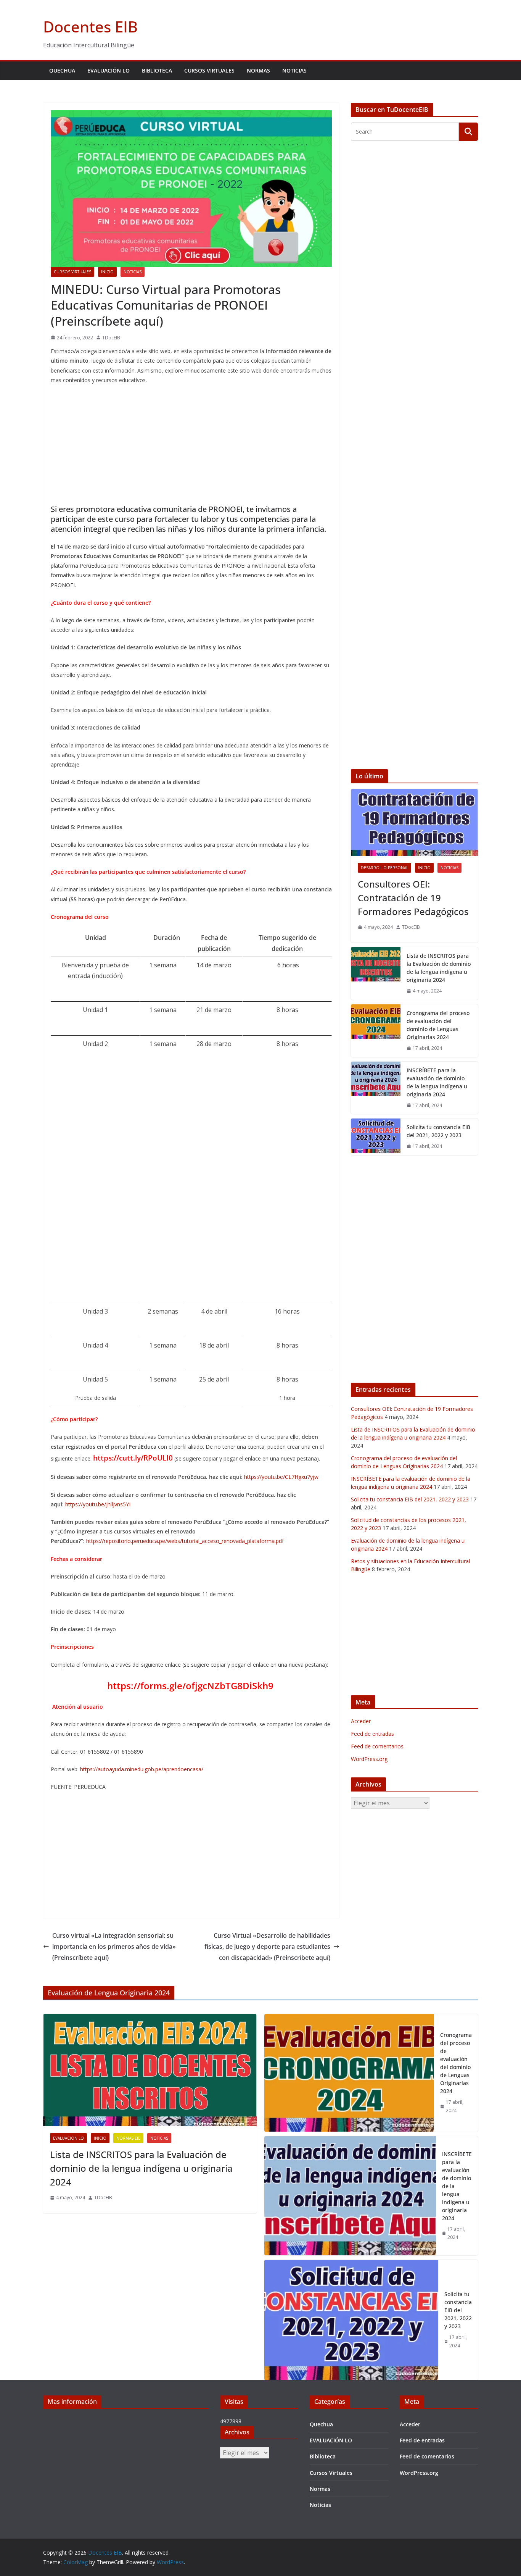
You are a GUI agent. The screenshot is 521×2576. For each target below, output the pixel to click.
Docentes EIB (90, 27)
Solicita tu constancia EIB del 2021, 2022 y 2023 (438, 1131)
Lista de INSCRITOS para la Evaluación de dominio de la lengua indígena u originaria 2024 (439, 968)
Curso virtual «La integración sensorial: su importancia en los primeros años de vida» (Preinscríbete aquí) (114, 1947)
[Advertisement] (191, 446)
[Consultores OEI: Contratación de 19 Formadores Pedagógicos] (414, 822)
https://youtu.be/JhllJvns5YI (98, 1504)
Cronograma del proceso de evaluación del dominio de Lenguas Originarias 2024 (438, 1025)
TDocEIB (111, 338)
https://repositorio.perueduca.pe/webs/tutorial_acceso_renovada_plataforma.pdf (185, 1541)
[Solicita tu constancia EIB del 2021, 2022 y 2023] (376, 1137)
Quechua (62, 70)
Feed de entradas (372, 1734)
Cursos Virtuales (209, 70)
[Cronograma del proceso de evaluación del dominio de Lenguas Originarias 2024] (376, 1031)
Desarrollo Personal (384, 868)
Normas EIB (128, 2138)
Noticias (294, 70)
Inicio (107, 272)
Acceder (361, 1721)
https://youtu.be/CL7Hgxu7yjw (281, 1477)
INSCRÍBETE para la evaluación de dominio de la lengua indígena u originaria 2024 (437, 1082)
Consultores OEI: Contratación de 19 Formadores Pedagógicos (413, 898)
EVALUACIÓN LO (109, 70)
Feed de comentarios (377, 1746)
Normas (258, 70)
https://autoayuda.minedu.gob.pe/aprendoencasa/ (142, 1769)
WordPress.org (369, 1759)
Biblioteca (157, 70)
